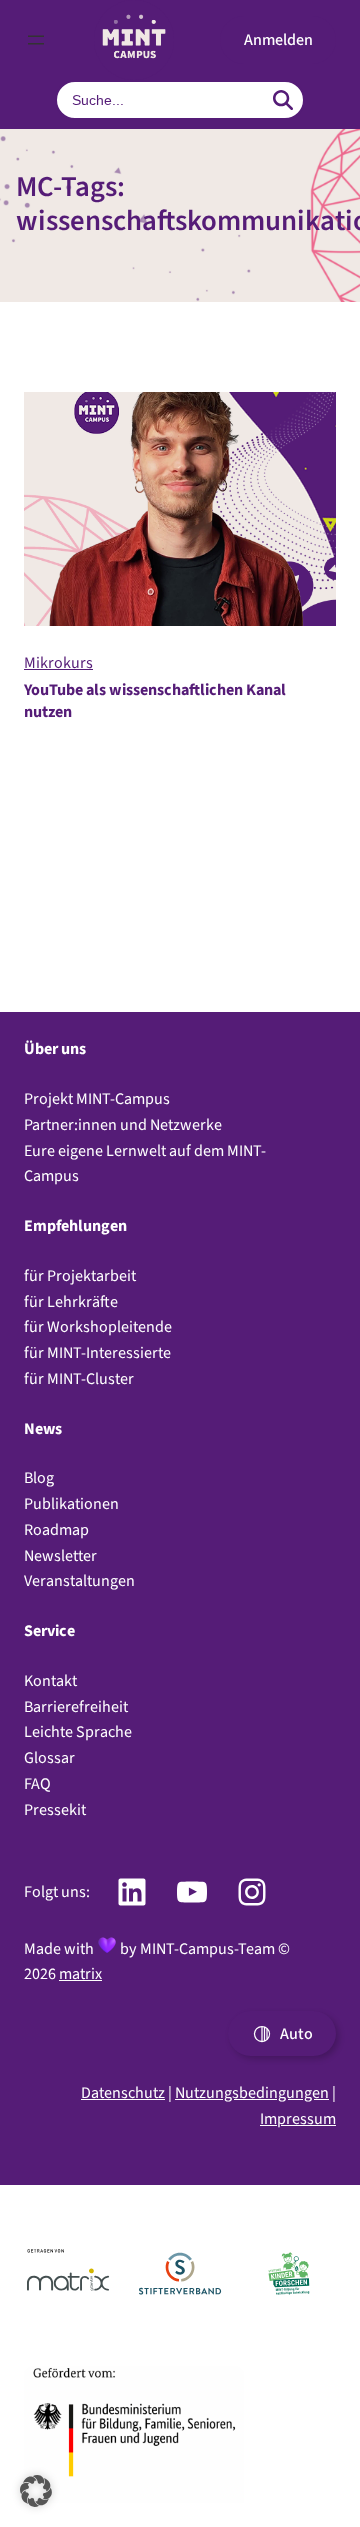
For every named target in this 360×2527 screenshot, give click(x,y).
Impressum (298, 2118)
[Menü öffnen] (36, 40)
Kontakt (50, 1680)
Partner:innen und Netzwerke (123, 1124)
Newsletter (60, 1555)
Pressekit (55, 1809)
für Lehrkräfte (71, 1301)
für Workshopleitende (98, 1326)
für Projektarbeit (80, 1275)
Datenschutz (123, 2092)
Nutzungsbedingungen (252, 2092)
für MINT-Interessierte (97, 1352)
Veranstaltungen (79, 1580)
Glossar (49, 1757)
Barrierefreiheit (76, 1706)
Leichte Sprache (78, 1731)
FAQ (37, 1783)
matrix (80, 1973)
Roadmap (56, 1529)
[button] (278, 40)
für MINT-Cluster (79, 1378)
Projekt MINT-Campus (97, 1098)
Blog (39, 1477)
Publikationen (71, 1503)
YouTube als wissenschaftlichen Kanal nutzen (155, 701)
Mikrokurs (58, 662)
